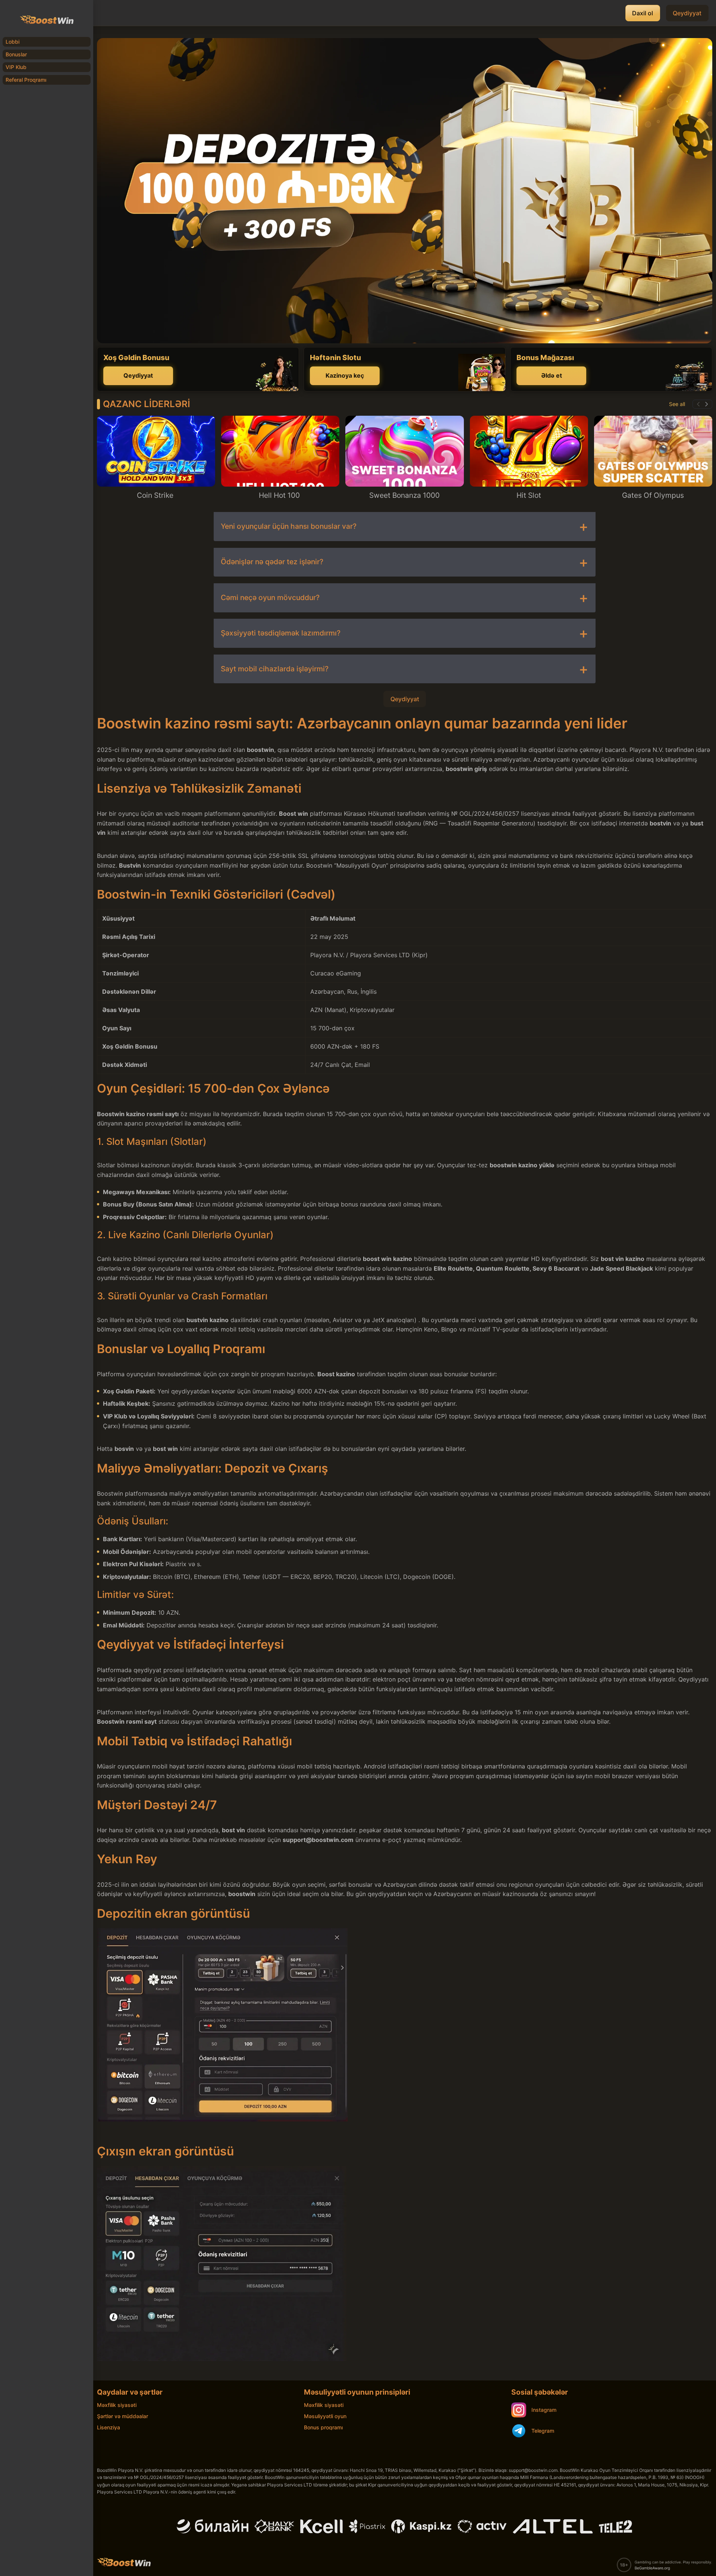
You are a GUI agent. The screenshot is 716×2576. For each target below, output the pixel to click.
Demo (156, 462)
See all (677, 404)
